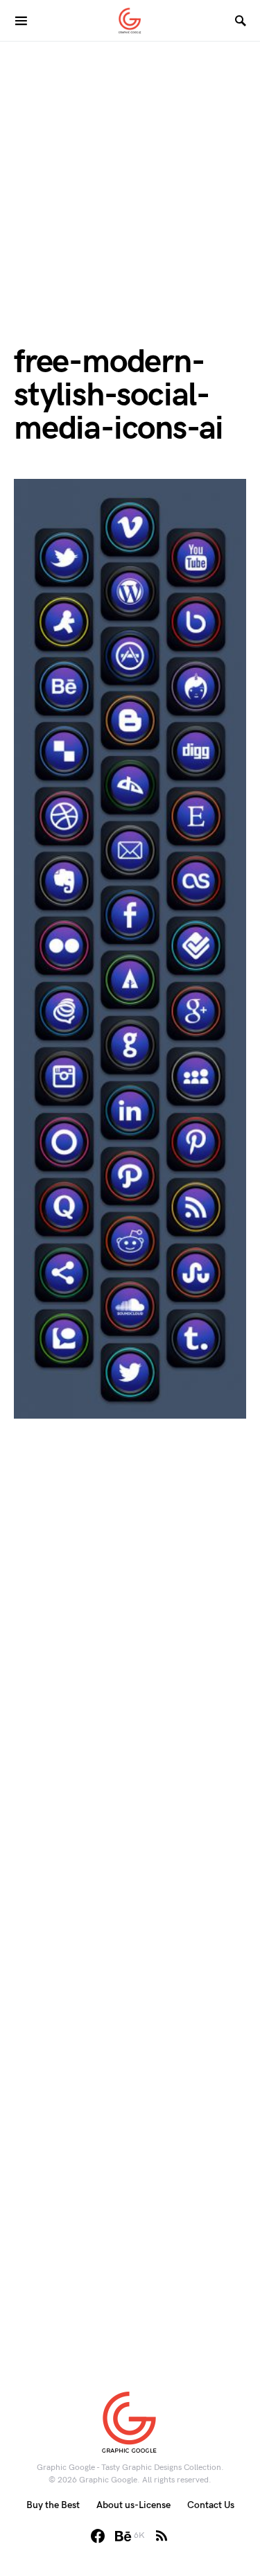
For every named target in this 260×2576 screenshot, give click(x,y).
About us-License (133, 2505)
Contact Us (211, 2505)
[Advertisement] (130, 172)
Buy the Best (53, 2505)
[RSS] (162, 2536)
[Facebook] (98, 2536)
